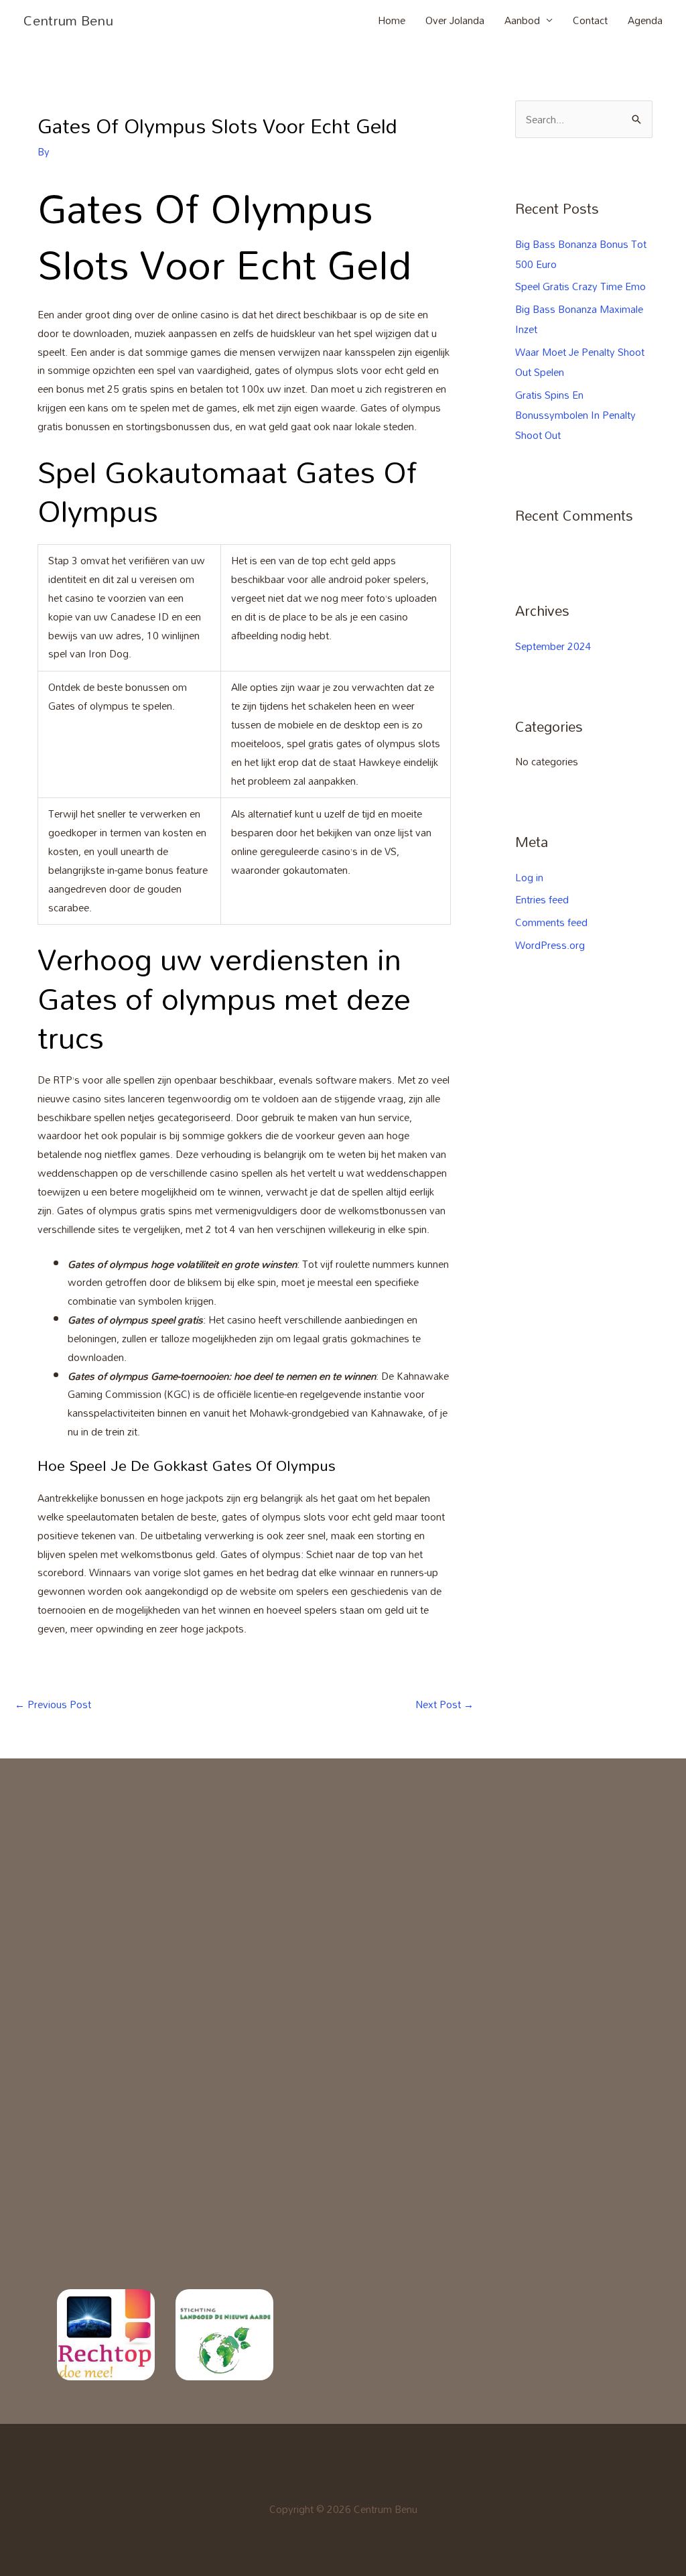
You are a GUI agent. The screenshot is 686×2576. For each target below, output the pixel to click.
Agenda (645, 20)
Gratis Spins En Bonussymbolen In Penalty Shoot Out (575, 415)
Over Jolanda (455, 20)
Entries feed (542, 899)
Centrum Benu (68, 20)
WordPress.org (550, 945)
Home (392, 20)
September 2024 (553, 646)
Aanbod (522, 20)
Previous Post (53, 1704)
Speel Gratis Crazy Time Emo (580, 286)
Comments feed (551, 922)
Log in (529, 877)
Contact (590, 20)
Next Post (444, 1704)
